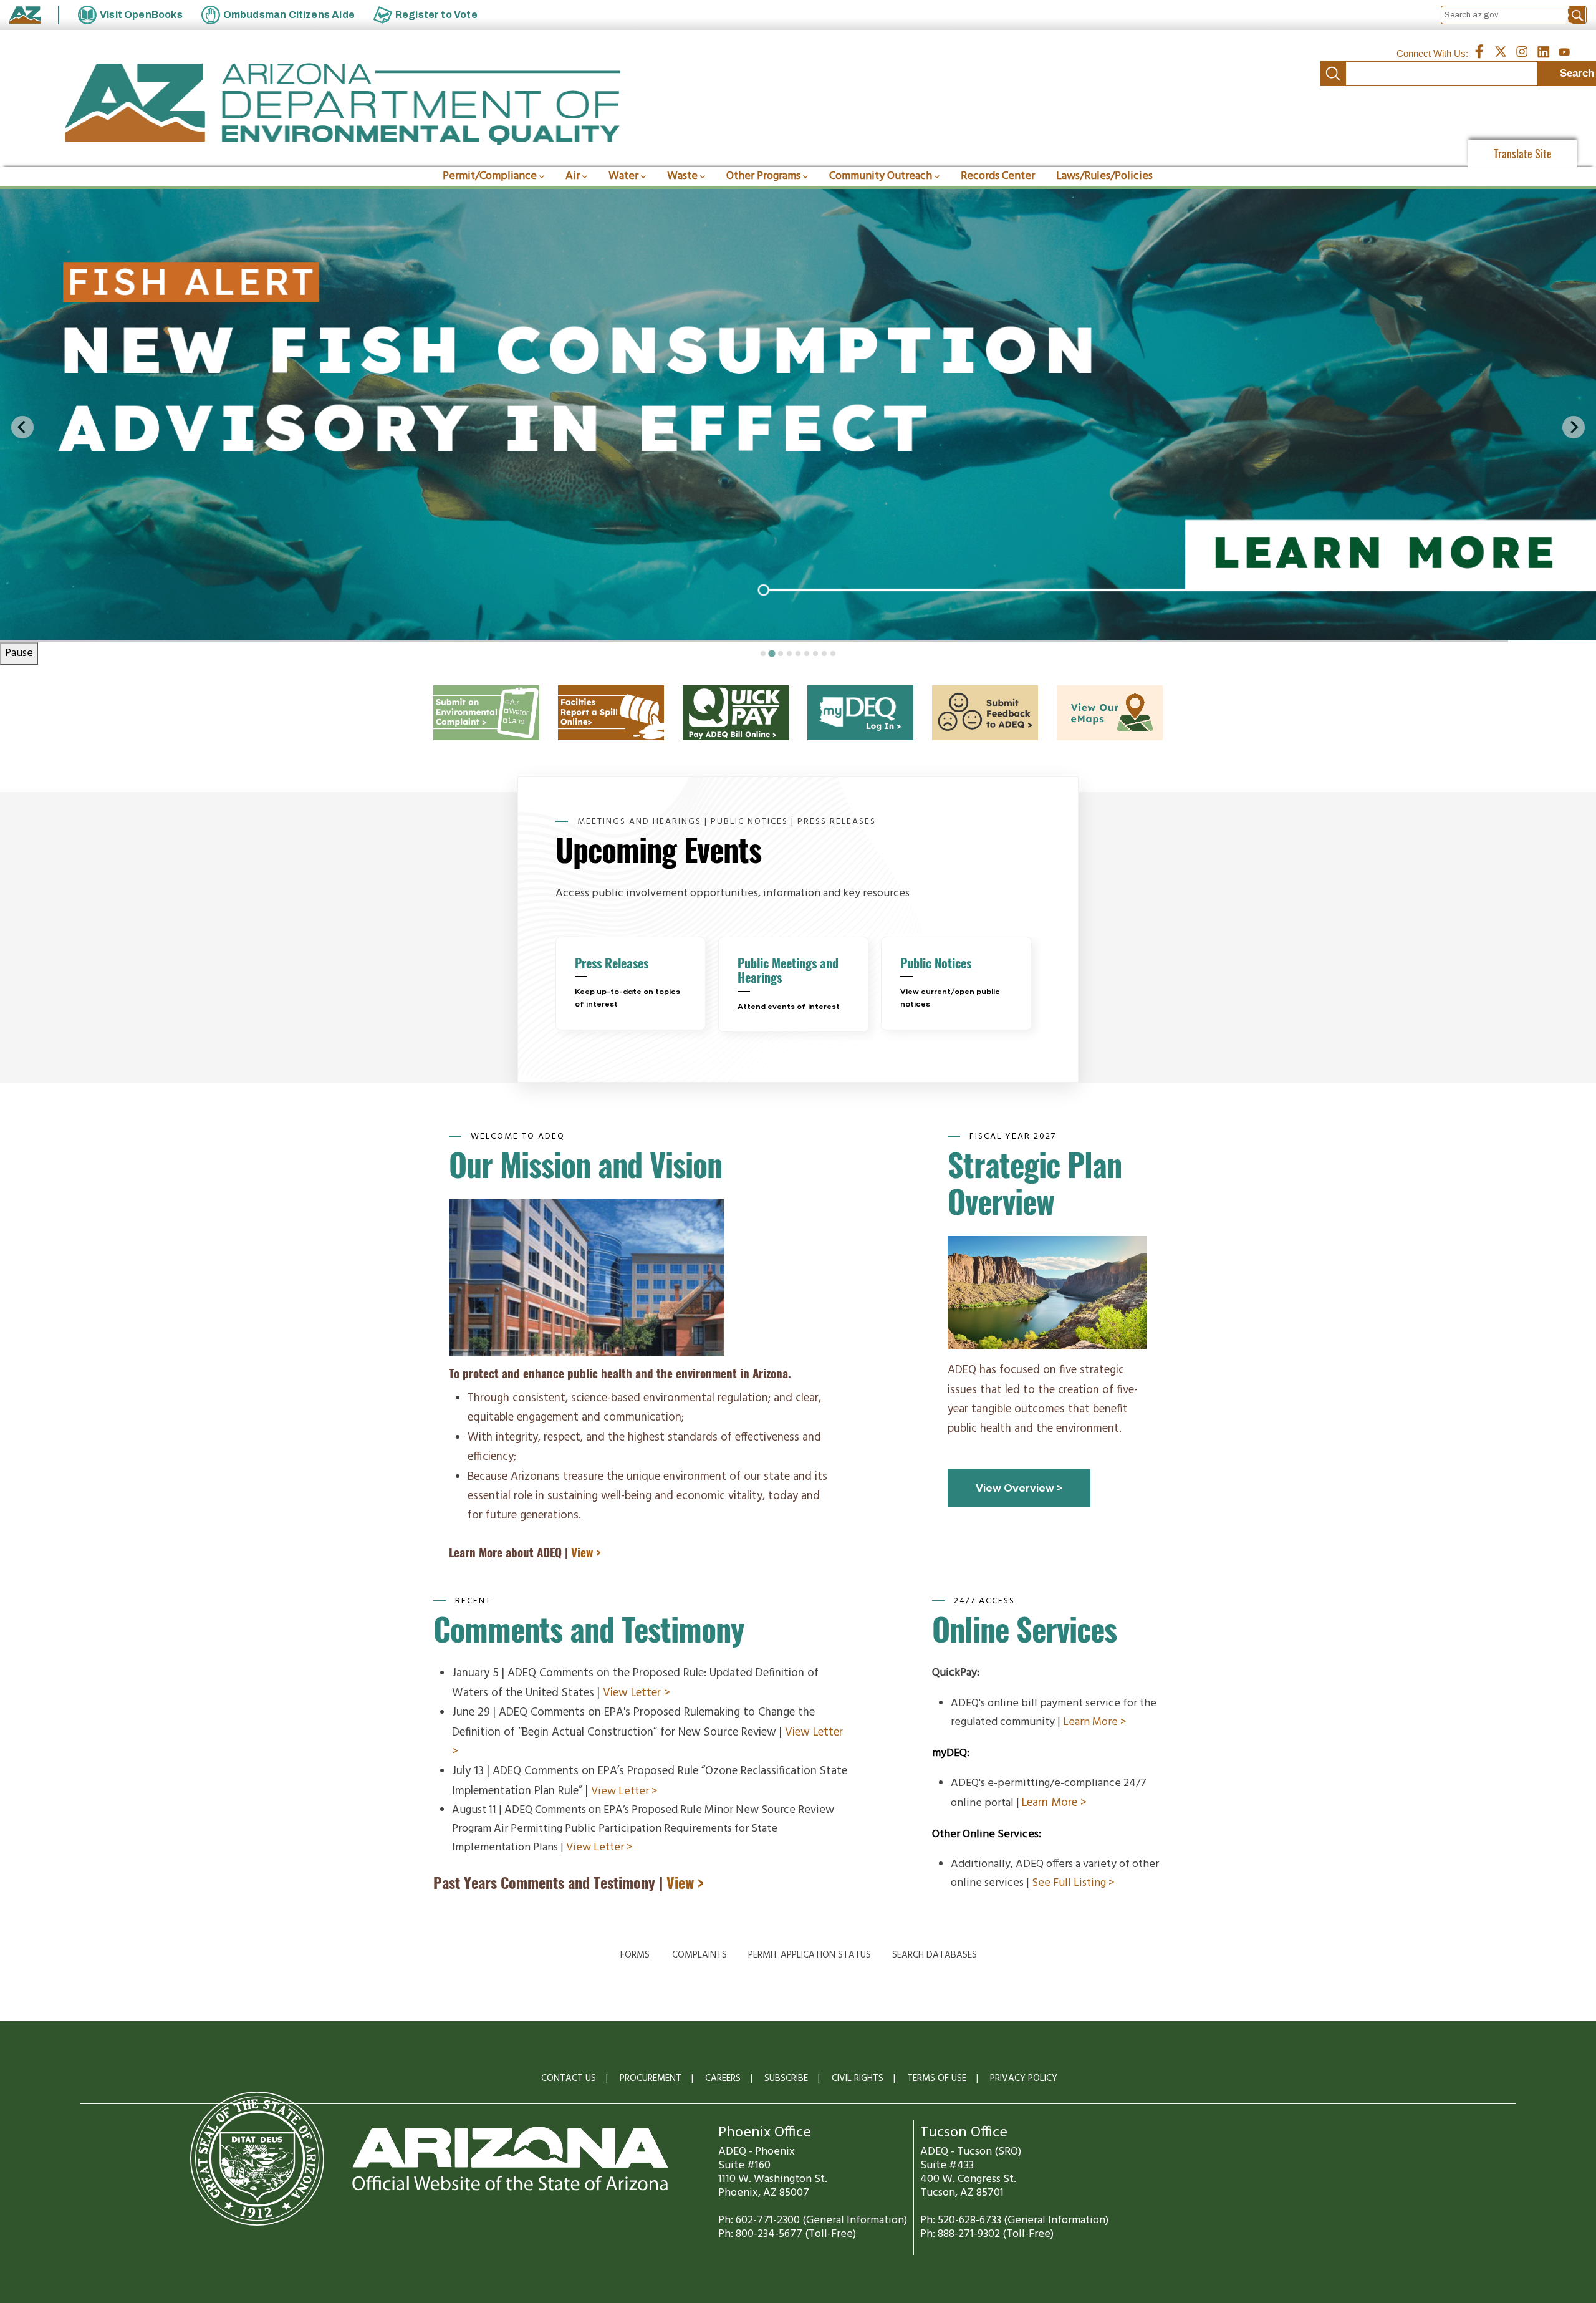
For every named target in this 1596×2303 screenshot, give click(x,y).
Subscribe (786, 2078)
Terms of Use (937, 2078)
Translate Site (1523, 154)
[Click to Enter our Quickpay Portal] (736, 694)
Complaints (699, 1955)
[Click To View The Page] (985, 694)
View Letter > (637, 1693)
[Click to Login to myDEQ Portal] (860, 694)
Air (573, 176)
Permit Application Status (810, 1955)
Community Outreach (881, 176)
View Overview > (1019, 1488)
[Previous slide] (22, 427)
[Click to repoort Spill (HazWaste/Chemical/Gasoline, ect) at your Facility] (611, 694)
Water (623, 176)
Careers (723, 2078)
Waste (682, 176)
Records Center (998, 176)
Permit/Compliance (490, 176)
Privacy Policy (1024, 2078)
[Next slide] (1574, 427)
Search (1333, 74)
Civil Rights (858, 2078)
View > (586, 1552)
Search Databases (935, 1955)
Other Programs (763, 176)
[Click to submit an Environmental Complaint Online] (486, 694)
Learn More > (1095, 1722)
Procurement (651, 2078)
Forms (635, 1955)
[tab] (763, 654)
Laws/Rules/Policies (1104, 176)
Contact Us (569, 2078)
